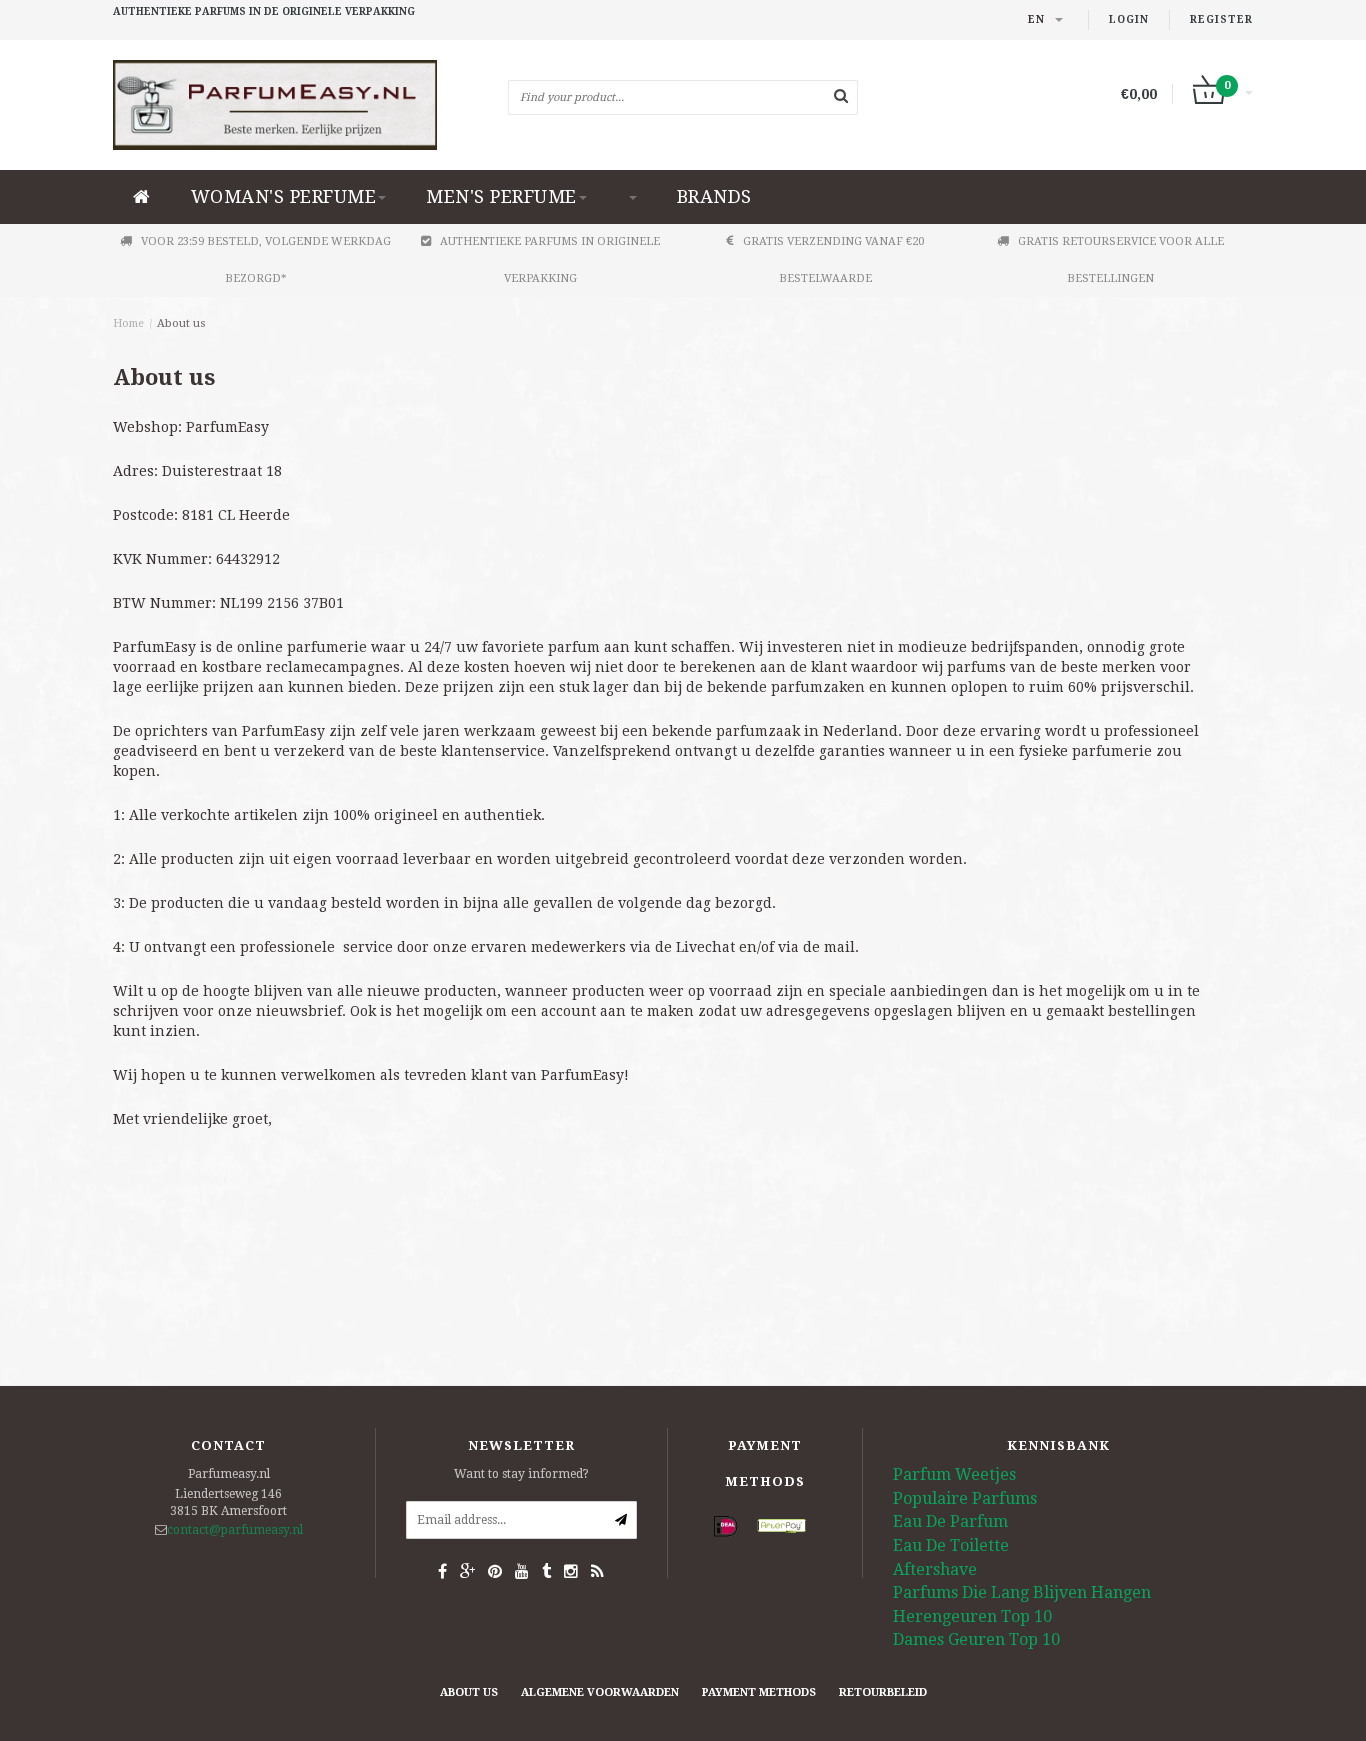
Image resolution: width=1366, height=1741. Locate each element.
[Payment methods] (726, 1527)
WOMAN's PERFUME (284, 196)
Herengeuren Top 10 (972, 1616)
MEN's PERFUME (501, 196)
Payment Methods (759, 1692)
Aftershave (935, 1569)
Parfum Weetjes (954, 1474)
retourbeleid (883, 1692)
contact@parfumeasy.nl (235, 1530)
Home (128, 323)
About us (181, 323)
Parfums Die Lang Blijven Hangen (1022, 1592)
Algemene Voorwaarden (600, 1692)
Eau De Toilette (951, 1545)
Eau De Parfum (950, 1521)
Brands (714, 196)
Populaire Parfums (965, 1498)
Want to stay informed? (521, 1474)
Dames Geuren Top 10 (976, 1639)
